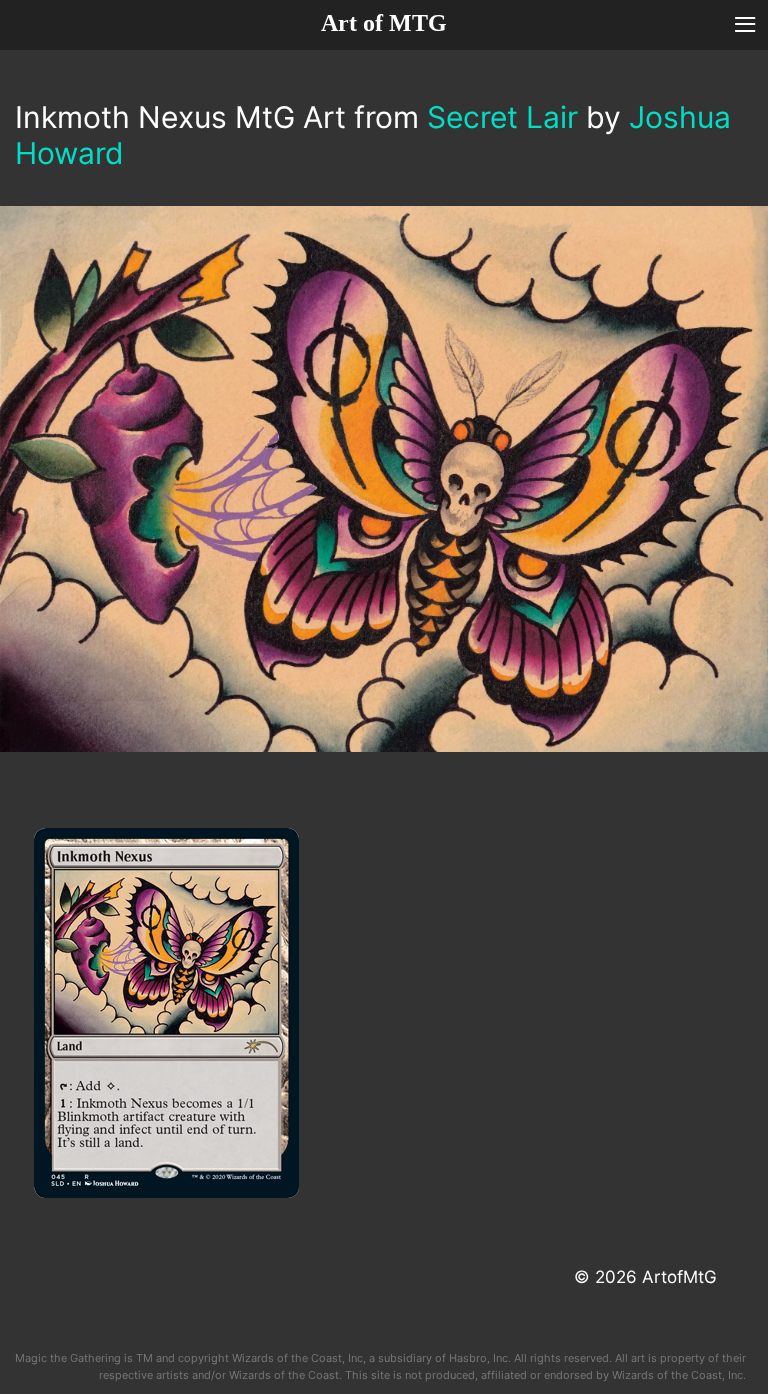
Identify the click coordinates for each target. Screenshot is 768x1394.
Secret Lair (502, 117)
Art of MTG (384, 23)
